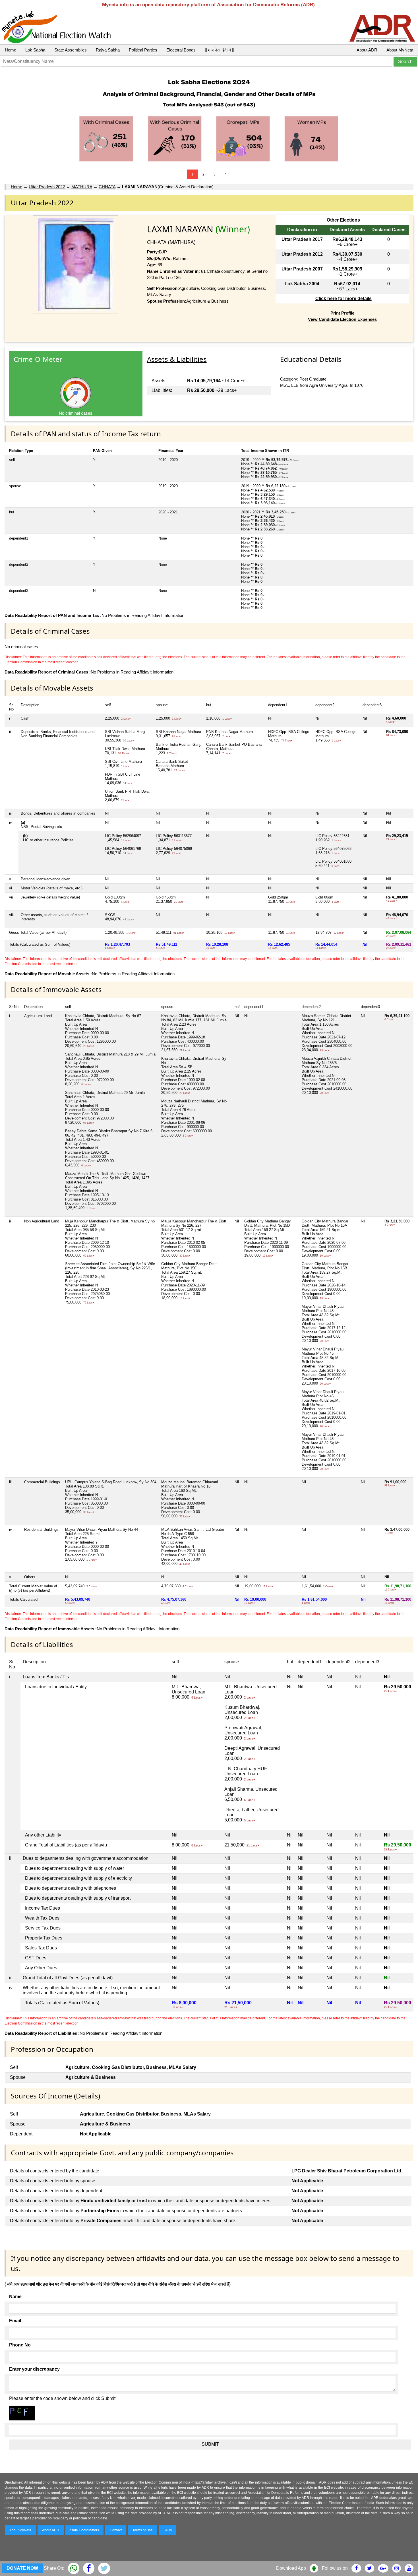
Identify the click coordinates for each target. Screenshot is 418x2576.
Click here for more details (343, 298)
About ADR (367, 50)
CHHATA (107, 187)
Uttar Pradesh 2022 (47, 187)
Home (11, 50)
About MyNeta (400, 50)
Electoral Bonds (181, 50)
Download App (291, 2568)
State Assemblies (71, 50)
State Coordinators (84, 2530)
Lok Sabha (35, 50)
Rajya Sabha (108, 50)
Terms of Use (143, 2530)
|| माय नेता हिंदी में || (220, 50)
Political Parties (143, 50)
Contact (116, 2530)
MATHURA (82, 187)
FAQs (168, 2530)
